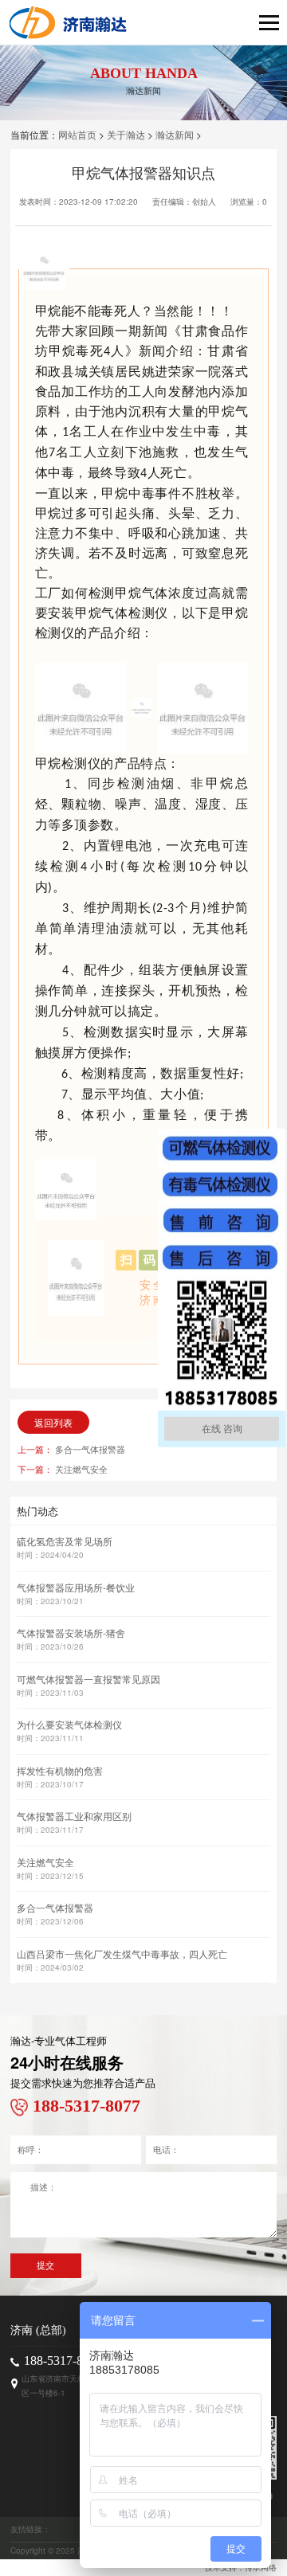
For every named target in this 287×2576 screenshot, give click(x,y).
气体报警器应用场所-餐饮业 (76, 1587)
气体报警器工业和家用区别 (74, 1816)
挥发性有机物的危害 (60, 1770)
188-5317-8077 (63, 2361)
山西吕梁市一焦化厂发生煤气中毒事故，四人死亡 (122, 1954)
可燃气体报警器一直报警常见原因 (88, 1679)
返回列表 (53, 1422)
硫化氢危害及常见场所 (65, 1541)
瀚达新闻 (175, 134)
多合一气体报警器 (90, 1449)
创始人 (204, 202)
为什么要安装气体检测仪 (69, 1724)
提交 (45, 2265)
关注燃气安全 (81, 1469)
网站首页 (77, 134)
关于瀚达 (126, 134)
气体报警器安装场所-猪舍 (71, 1633)
